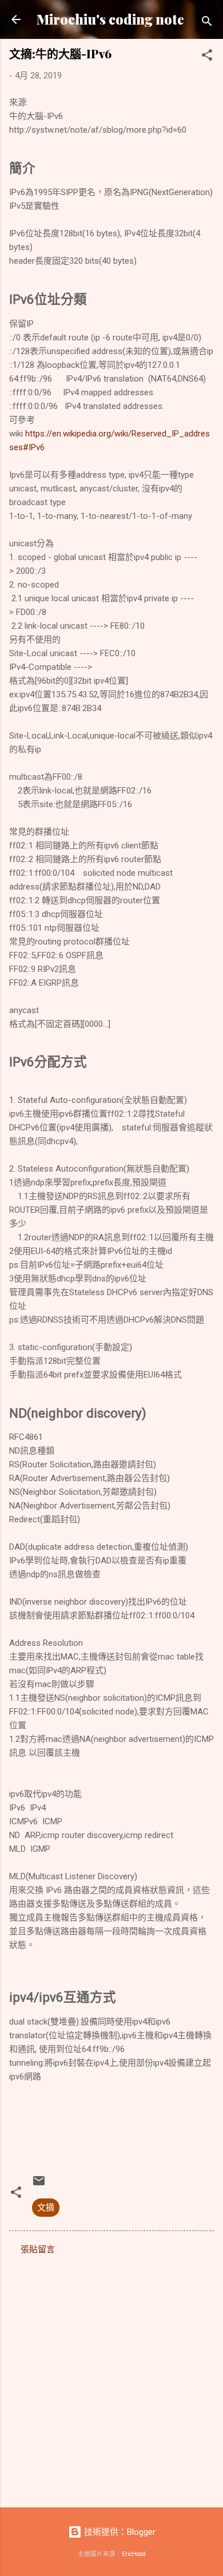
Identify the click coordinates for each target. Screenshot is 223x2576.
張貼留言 (38, 2249)
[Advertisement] (111, 2377)
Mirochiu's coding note (110, 19)
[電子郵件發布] (39, 2185)
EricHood (134, 2554)
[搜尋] (207, 23)
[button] (207, 57)
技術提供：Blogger (119, 2532)
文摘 (46, 2208)
